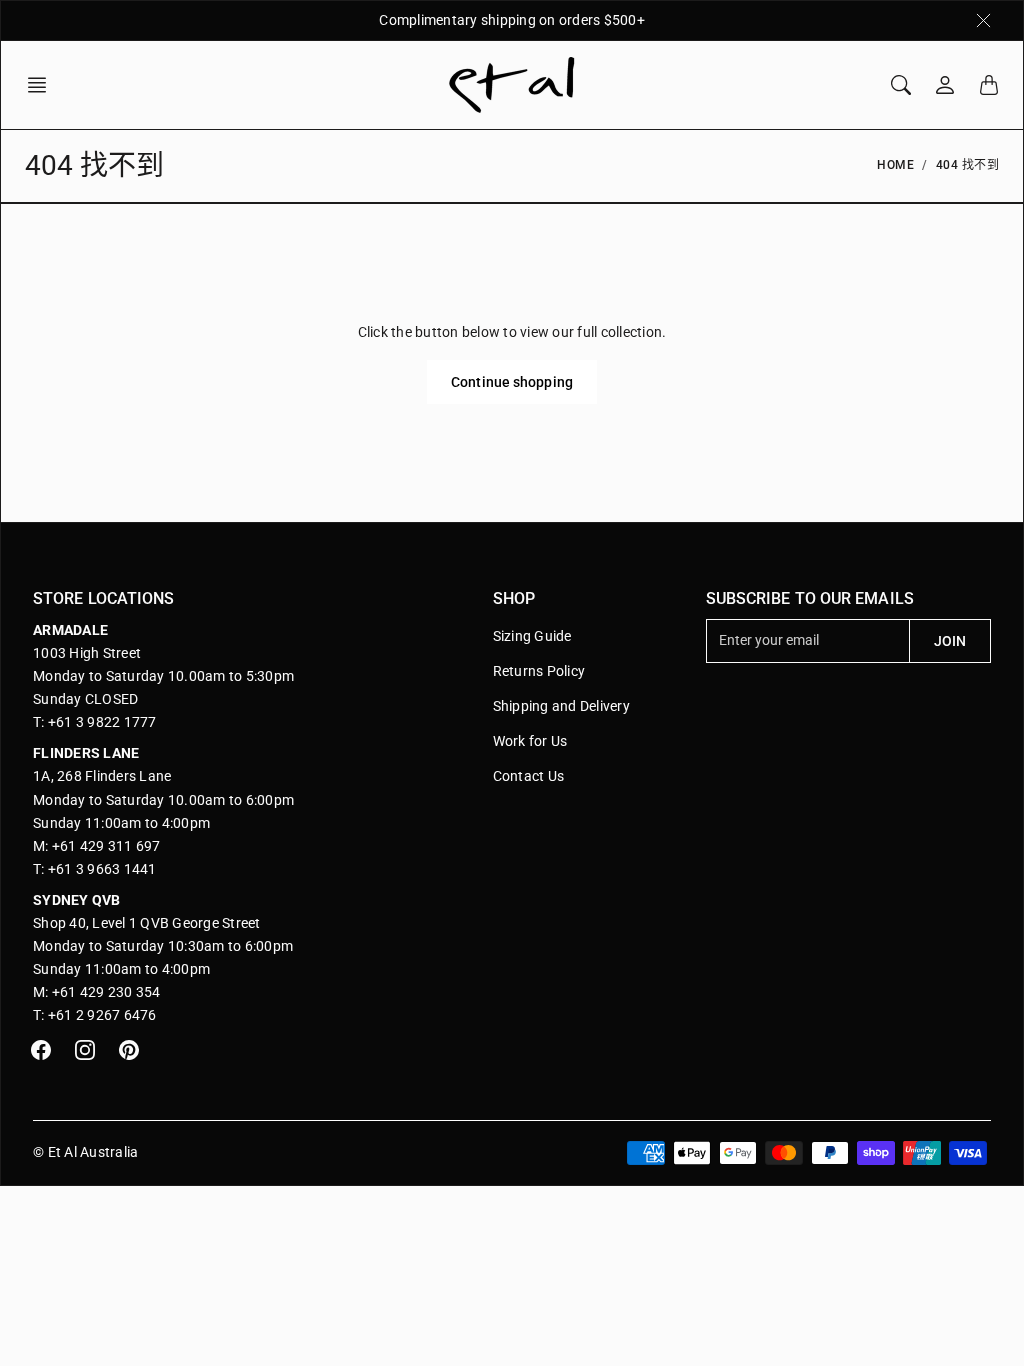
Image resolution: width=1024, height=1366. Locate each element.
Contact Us (529, 776)
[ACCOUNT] (945, 85)
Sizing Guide (532, 636)
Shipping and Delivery (561, 706)
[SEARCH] (901, 85)
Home (895, 165)
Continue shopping (512, 382)
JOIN (950, 641)
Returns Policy (539, 671)
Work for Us (530, 741)
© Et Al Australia (85, 1152)
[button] (43, 85)
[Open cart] (989, 85)
